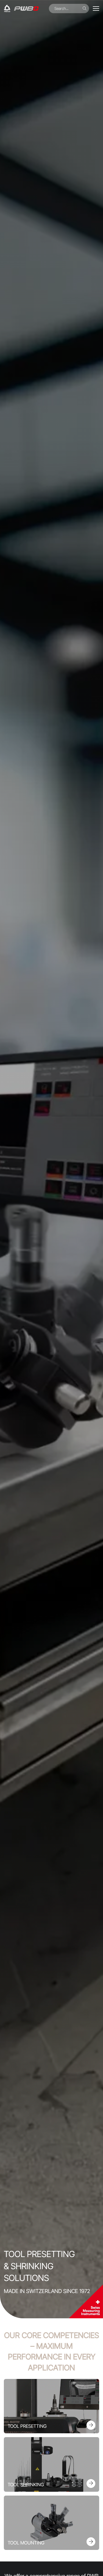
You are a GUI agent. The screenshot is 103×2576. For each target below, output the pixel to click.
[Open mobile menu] (96, 9)
